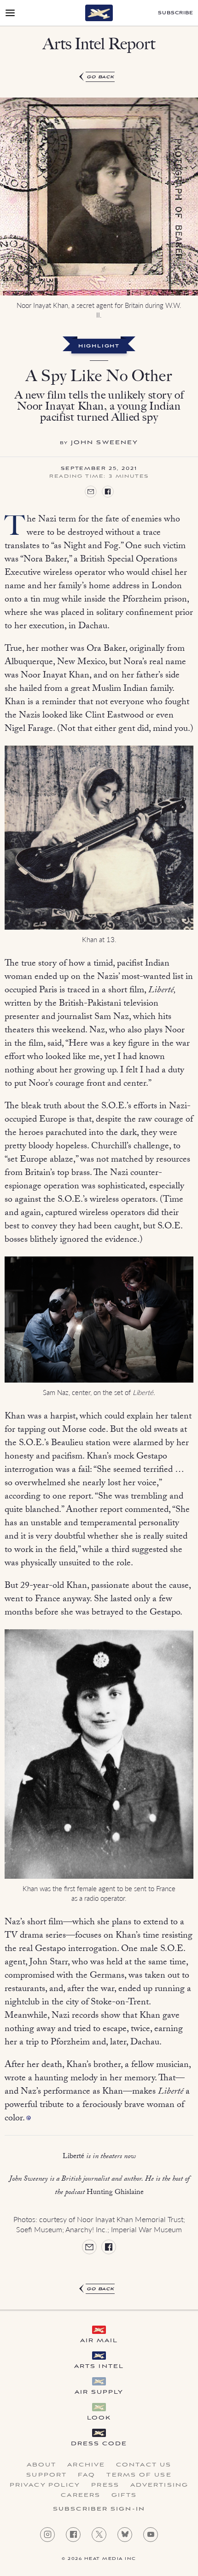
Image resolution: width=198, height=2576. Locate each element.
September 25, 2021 (99, 469)
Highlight (99, 347)
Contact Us (144, 2465)
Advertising (159, 2485)
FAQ (87, 2475)
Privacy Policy (45, 2485)
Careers (81, 2495)
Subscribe (176, 13)
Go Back (101, 77)
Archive (86, 2465)
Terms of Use (139, 2475)
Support (47, 2475)
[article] (99, 1183)
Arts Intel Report (99, 44)
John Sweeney (105, 443)
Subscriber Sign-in (99, 2509)
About (42, 2465)
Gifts (124, 2495)
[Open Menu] (10, 13)
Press (105, 2485)
